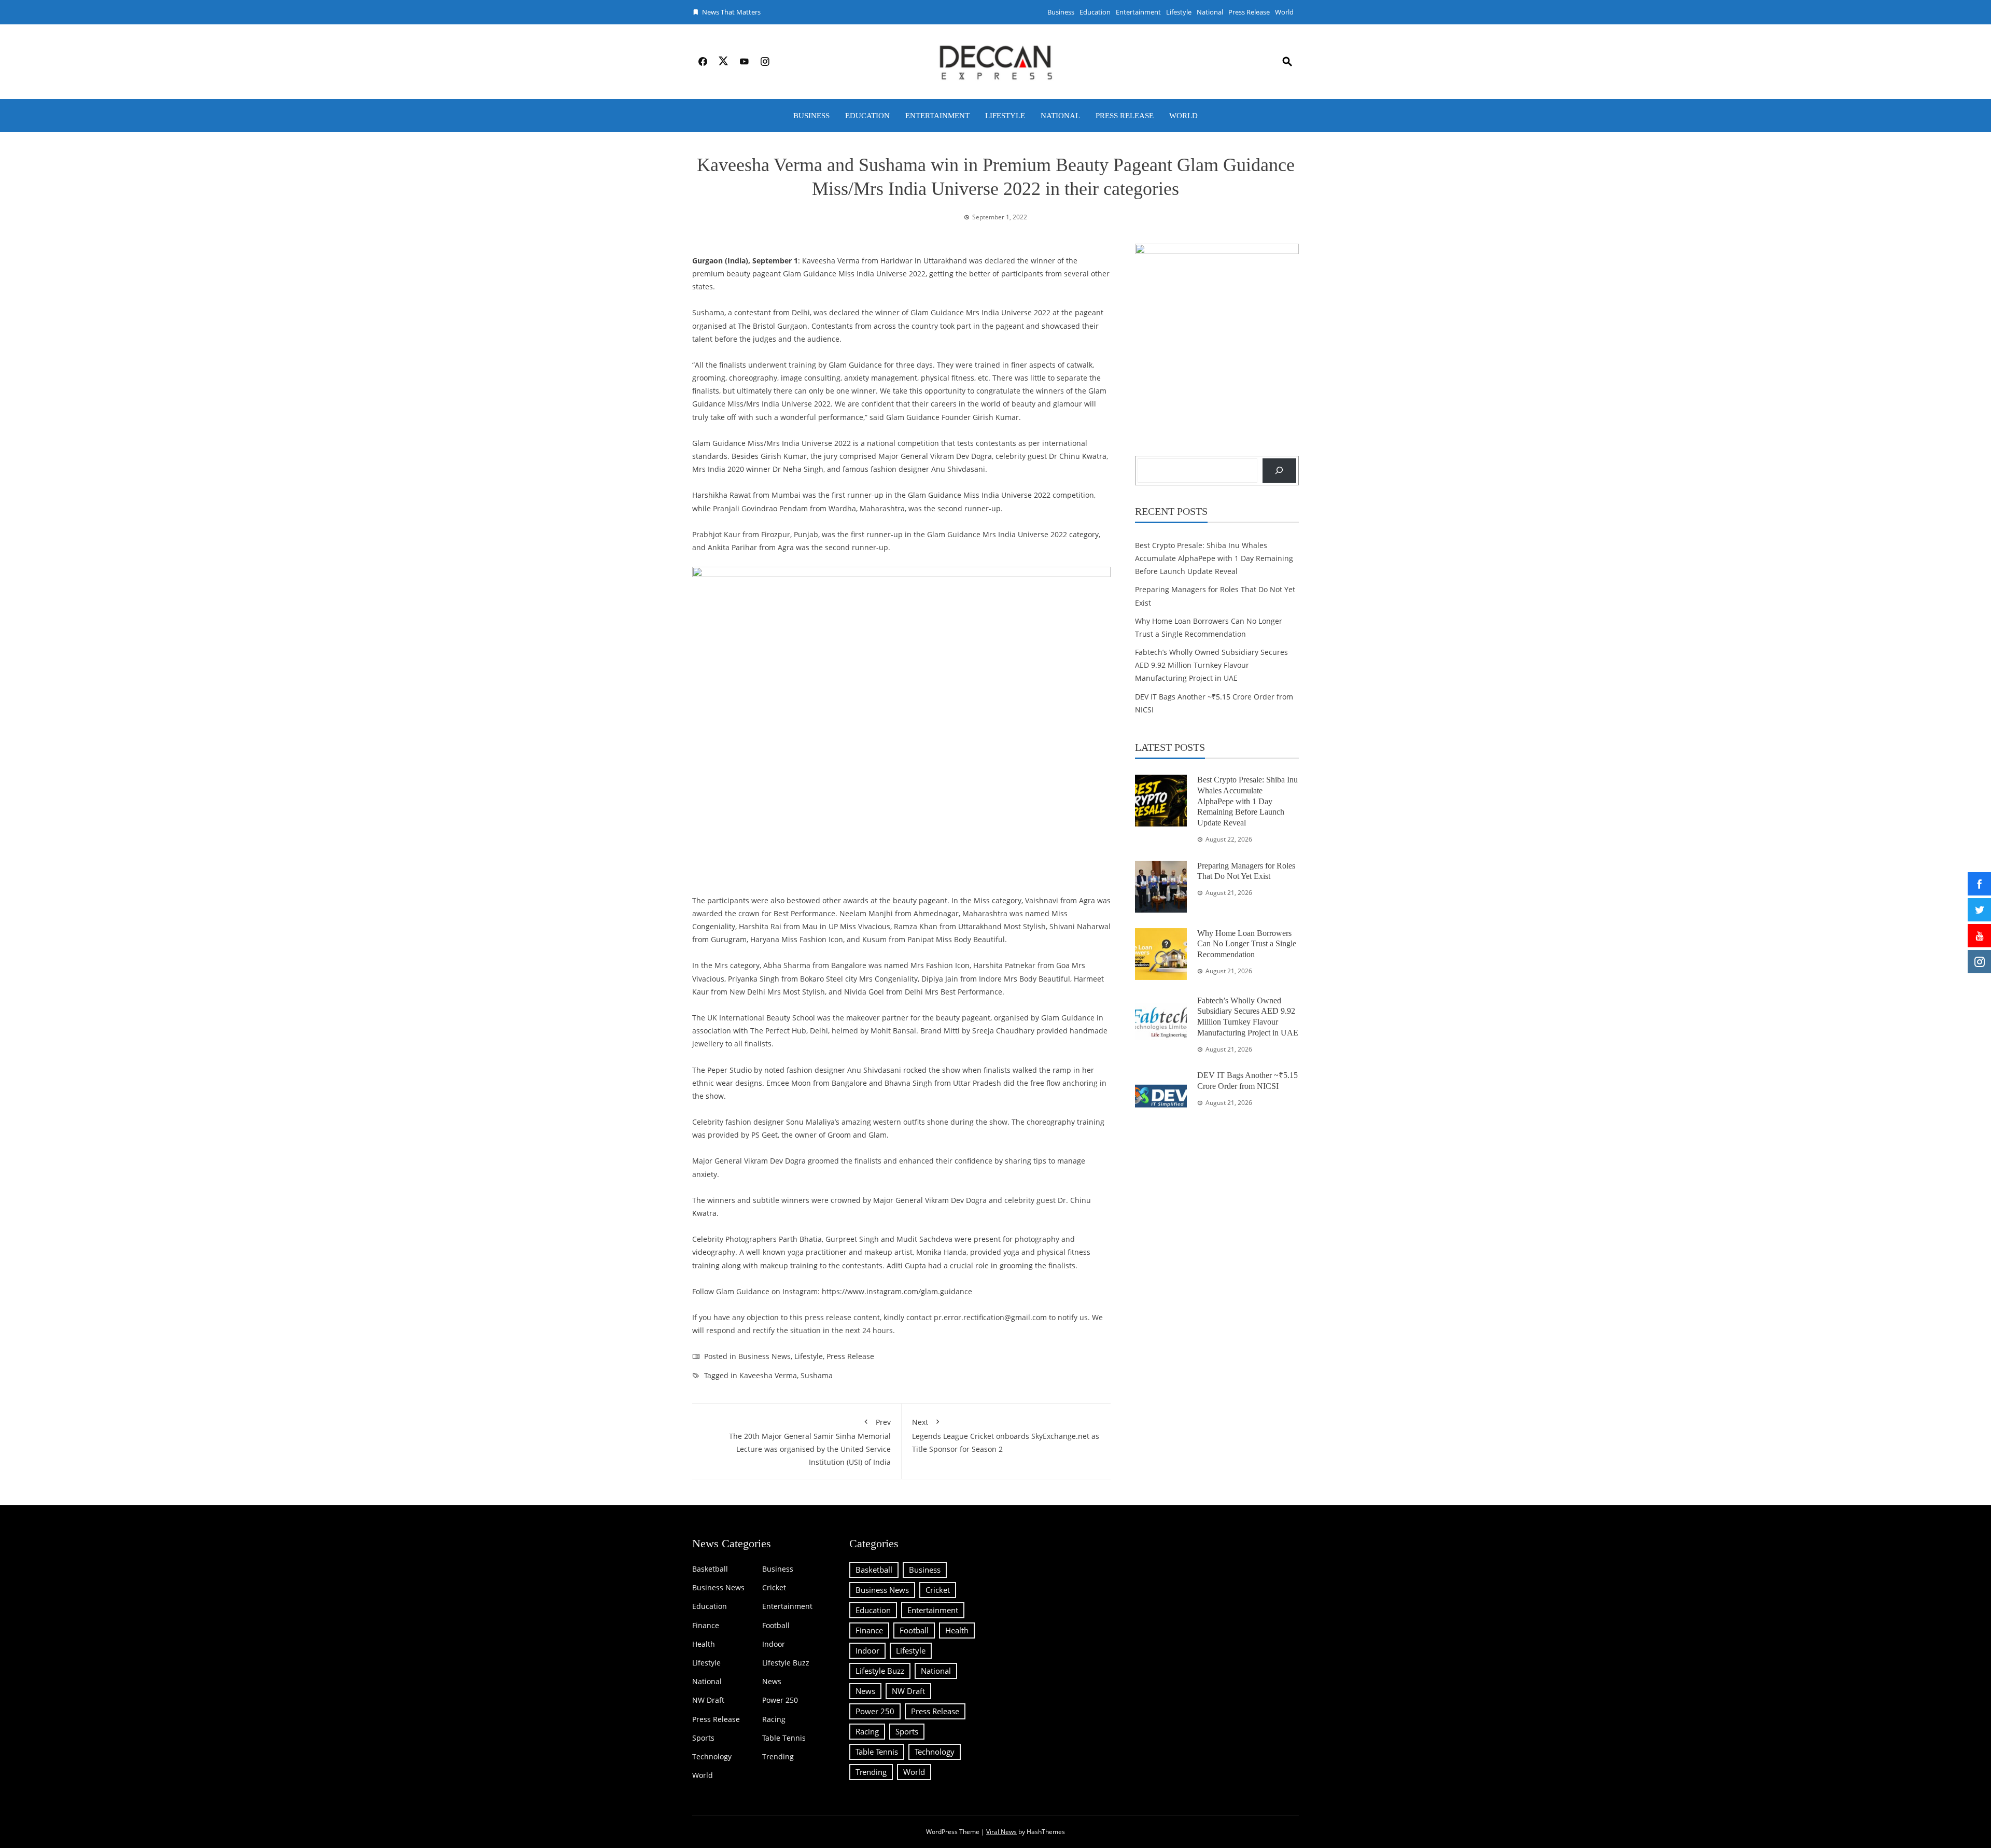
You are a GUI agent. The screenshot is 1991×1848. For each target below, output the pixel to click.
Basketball (710, 1569)
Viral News (1001, 1832)
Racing (774, 1719)
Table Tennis (784, 1738)
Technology (712, 1757)
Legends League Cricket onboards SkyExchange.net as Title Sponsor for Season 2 (1006, 1436)
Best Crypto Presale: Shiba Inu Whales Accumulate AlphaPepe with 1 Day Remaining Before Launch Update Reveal (1214, 558)
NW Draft (708, 1700)
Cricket (774, 1588)
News (772, 1682)
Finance (706, 1626)
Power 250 (780, 1700)
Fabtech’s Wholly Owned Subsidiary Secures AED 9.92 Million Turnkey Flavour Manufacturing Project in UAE (1211, 665)
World (1284, 12)
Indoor (774, 1644)
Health (704, 1644)
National (1210, 12)
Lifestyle (1179, 12)
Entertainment (1138, 12)
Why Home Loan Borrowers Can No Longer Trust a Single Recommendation (1247, 944)
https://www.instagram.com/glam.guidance (897, 1291)
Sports (703, 1738)
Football (776, 1626)
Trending (778, 1757)
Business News (765, 1356)
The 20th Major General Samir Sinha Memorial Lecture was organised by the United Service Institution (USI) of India (810, 1442)
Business (1061, 12)
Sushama (817, 1375)
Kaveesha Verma (768, 1375)
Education (1095, 12)
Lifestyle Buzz (786, 1663)
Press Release (1249, 12)
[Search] (1279, 471)
